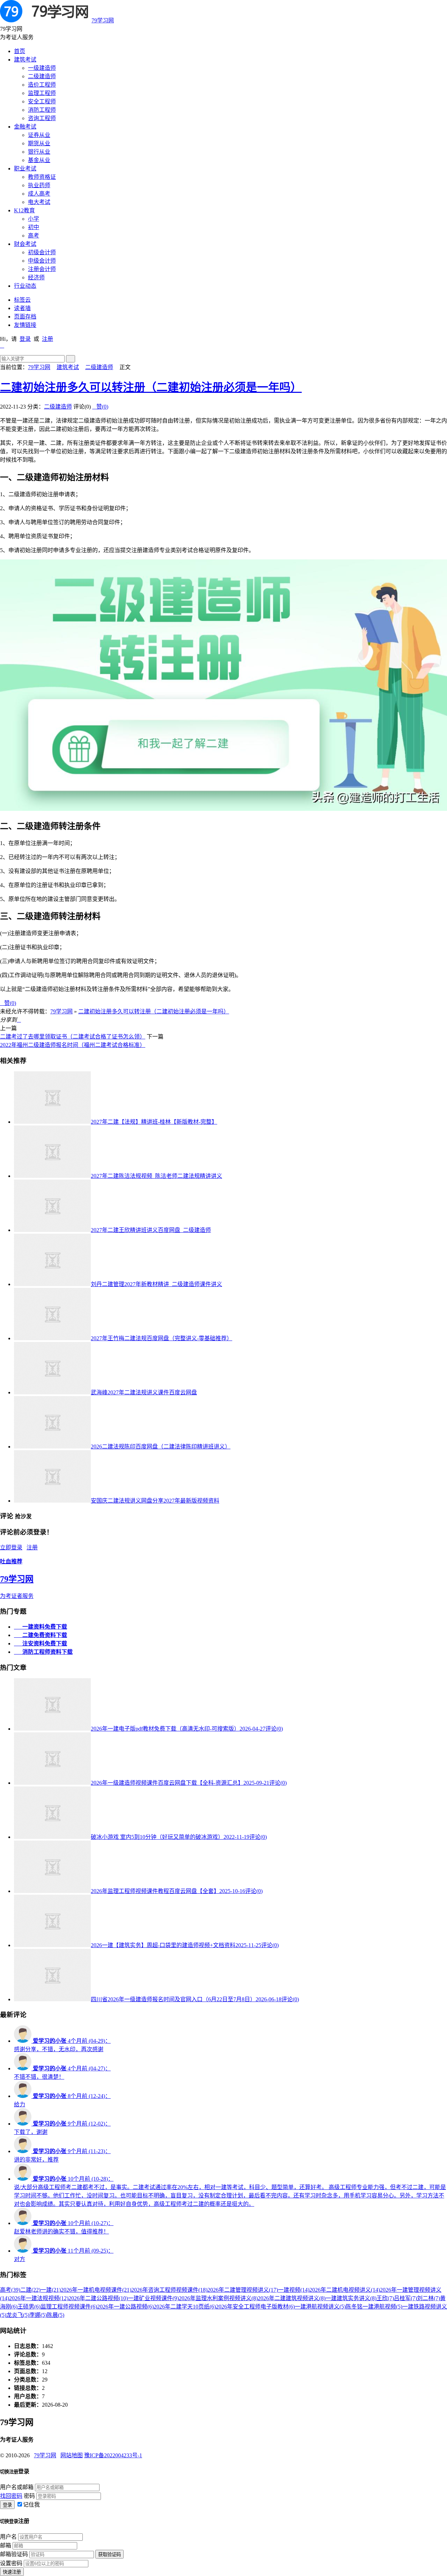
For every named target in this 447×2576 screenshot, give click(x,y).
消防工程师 (42, 110)
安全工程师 (42, 101)
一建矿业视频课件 (153, 2298)
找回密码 (11, 2496)
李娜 (38, 2315)
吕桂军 (405, 2298)
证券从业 (39, 135)
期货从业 (39, 143)
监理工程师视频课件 (69, 2307)
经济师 (36, 277)
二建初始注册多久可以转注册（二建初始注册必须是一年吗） (151, 387)
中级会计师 (42, 261)
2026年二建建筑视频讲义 (292, 2298)
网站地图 (72, 2455)
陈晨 (56, 2315)
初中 (34, 227)
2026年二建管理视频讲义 (243, 2290)
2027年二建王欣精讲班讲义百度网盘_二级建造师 (151, 1230)
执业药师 (39, 185)
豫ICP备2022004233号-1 (113, 2455)
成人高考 (39, 194)
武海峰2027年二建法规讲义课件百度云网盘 (144, 1392)
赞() (100, 407)
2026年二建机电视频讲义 (345, 2290)
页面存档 (25, 317)
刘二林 (428, 2298)
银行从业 (39, 152)
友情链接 (25, 325)
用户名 (8, 2537)
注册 (47, 339)
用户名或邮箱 (17, 2487)
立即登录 (11, 1547)
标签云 (22, 300)
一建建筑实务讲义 (351, 2298)
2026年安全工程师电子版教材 (255, 2307)
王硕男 (29, 2307)
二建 (30, 2290)
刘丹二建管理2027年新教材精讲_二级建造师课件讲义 (156, 1284)
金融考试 (25, 127)
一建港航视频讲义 (320, 2307)
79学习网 (103, 20)
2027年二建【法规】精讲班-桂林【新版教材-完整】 (154, 1122)
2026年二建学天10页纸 (185, 2307)
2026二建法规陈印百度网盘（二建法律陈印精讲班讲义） (161, 1447)
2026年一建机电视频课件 (96, 2290)
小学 (34, 219)
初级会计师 (42, 252)
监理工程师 (42, 93)
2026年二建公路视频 (98, 2298)
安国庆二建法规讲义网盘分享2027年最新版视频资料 (155, 1501)
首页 (20, 51)
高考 (34, 236)
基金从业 (39, 160)
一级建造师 (42, 68)
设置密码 (11, 2563)
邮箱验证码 (14, 2554)
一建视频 (294, 2290)
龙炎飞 (18, 2315)
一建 (51, 2290)
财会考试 (25, 244)
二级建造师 (42, 76)
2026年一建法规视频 (39, 2298)
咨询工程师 (42, 118)
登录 (25, 339)
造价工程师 (42, 85)
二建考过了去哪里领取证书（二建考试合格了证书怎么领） (73, 1037)
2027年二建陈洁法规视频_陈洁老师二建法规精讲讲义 (156, 1176)
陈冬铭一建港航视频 (374, 2307)
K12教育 (24, 210)
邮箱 (6, 2545)
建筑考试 (25, 60)
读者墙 (22, 308)
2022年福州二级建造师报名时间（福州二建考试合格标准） (73, 1045)
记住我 (31, 2505)
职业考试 (25, 168)
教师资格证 (42, 177)
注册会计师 (42, 269)
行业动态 (25, 286)
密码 (29, 2496)
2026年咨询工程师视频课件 (169, 2290)
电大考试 (39, 202)
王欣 (385, 2298)
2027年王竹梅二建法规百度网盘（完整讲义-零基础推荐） (162, 1338)
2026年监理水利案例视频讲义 (218, 2298)
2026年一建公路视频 (125, 2307)
